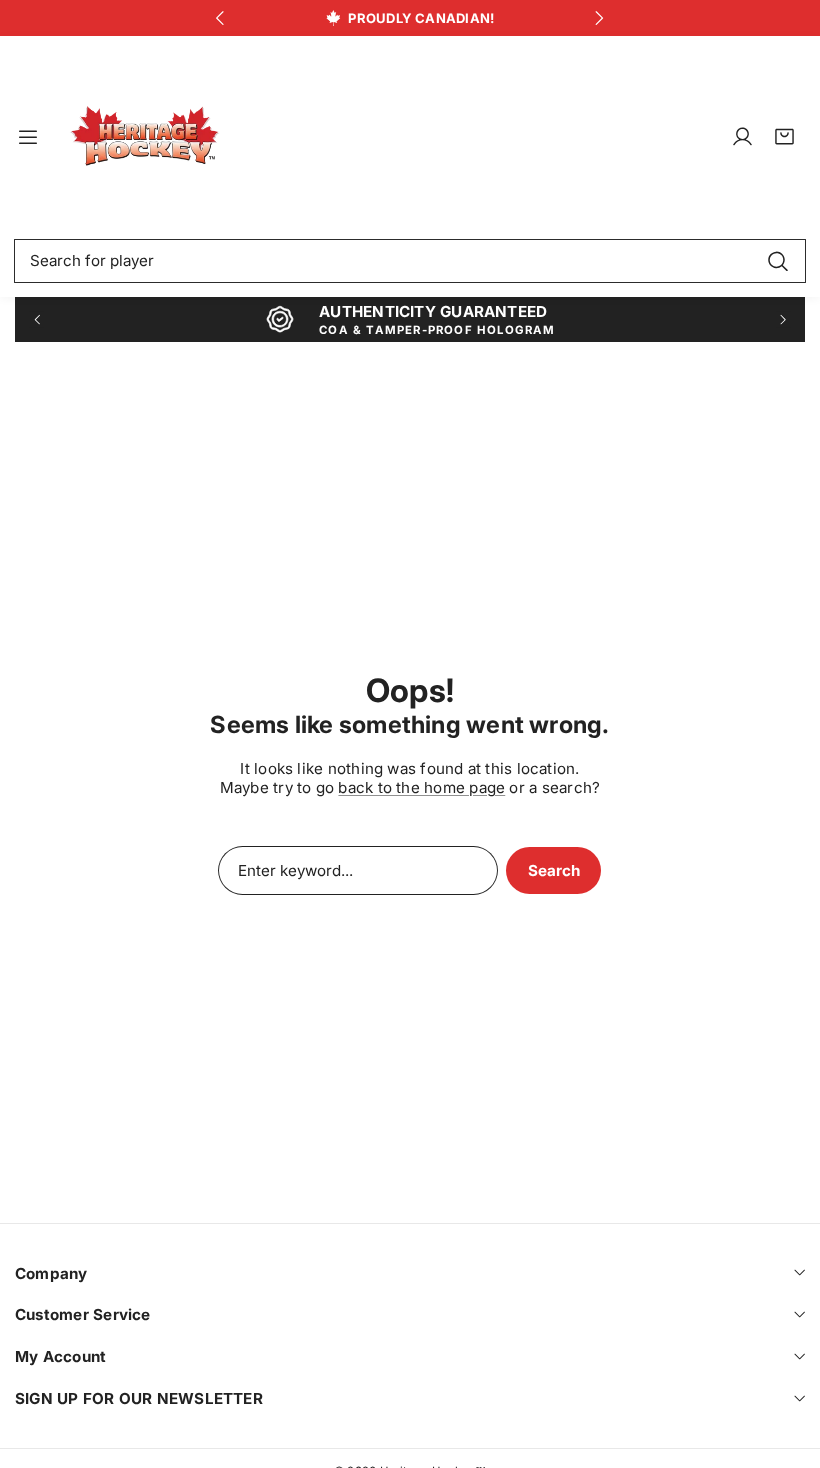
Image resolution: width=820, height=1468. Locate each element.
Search (554, 870)
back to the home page (421, 787)
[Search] (777, 261)
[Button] (220, 18)
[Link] (145, 137)
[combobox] (410, 261)
